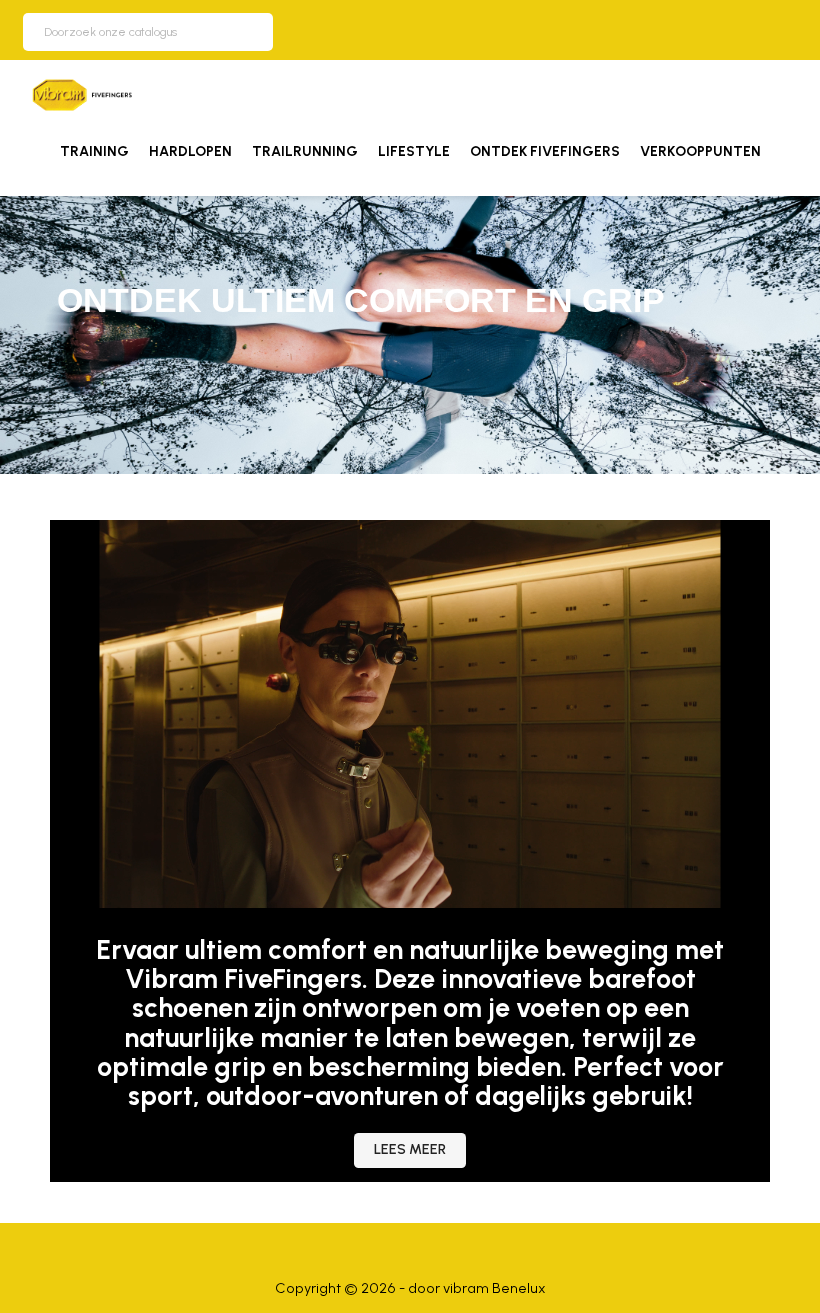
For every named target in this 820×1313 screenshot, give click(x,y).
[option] (410, 335)
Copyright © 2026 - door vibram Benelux (410, 1288)
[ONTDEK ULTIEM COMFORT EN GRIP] (410, 333)
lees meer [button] (410, 1149)
